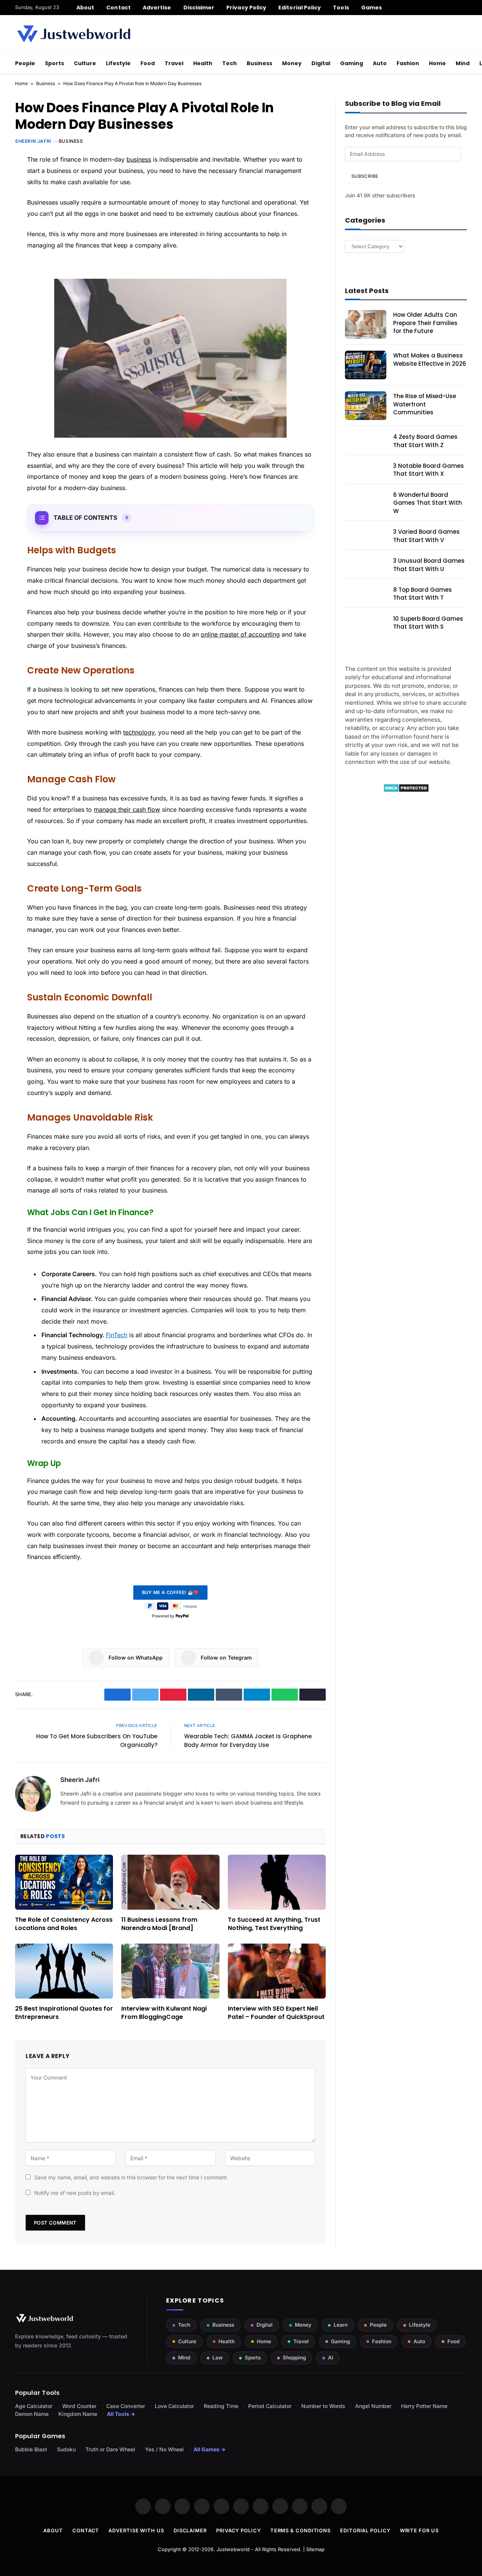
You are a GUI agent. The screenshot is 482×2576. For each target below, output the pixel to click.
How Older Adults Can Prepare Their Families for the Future (425, 323)
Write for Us (419, 2530)
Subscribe (365, 176)
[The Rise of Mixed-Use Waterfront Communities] (366, 406)
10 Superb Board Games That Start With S (428, 623)
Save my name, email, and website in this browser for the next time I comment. (131, 2177)
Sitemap (315, 2549)
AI (331, 2358)
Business (259, 63)
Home (437, 63)
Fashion (408, 63)
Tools (341, 8)
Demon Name (32, 2414)
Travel (174, 63)
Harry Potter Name (424, 2406)
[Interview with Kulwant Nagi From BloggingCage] (170, 1971)
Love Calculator (174, 2406)
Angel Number (373, 2406)
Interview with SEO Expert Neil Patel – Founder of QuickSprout (276, 2013)
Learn (341, 2325)
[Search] (464, 8)
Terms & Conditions (300, 2530)
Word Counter (79, 2406)
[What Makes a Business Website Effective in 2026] (366, 365)
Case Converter (126, 2406)
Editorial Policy (300, 8)
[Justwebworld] (74, 34)
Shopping (294, 2358)
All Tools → (121, 2414)
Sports (54, 63)
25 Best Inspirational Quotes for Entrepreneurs (64, 2013)
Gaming (352, 63)
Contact (118, 8)
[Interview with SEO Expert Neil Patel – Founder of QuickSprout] (277, 1971)
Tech (230, 63)
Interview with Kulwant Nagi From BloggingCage (164, 2013)
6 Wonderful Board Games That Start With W (428, 503)
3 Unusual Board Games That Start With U (429, 565)
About (85, 8)
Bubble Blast (31, 2449)
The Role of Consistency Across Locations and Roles (64, 1924)
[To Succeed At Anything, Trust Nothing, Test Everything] (277, 1882)
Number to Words (323, 2406)
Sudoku (66, 2449)
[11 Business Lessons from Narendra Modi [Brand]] (170, 1882)
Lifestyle (118, 63)
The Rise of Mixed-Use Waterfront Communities (425, 404)
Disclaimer (199, 8)
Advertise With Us (136, 2530)
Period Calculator (270, 2406)
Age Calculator (34, 2406)
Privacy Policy (246, 8)
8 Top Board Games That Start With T (423, 594)
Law (217, 2358)
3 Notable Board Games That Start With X (429, 470)
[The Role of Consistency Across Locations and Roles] (64, 1882)
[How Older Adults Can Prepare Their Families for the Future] (366, 324)
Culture (85, 63)
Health (203, 63)
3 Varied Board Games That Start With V (426, 536)
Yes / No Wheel (164, 2449)
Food (148, 63)
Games (371, 8)
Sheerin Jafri (33, 141)
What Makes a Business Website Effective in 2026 (430, 359)
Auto (380, 63)
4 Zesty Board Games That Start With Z (425, 441)
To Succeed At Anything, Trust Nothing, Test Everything (274, 1924)
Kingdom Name (78, 2414)
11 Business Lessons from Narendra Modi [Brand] (159, 1924)
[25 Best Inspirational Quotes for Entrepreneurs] (64, 1971)
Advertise (157, 8)
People (25, 63)
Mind (463, 63)
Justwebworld (233, 2549)
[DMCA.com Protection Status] (406, 790)
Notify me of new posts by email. (75, 2193)
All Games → (210, 2449)
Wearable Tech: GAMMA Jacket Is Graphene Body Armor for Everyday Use (248, 1741)
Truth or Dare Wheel (110, 2449)
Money (292, 63)
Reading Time (221, 2406)
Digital (321, 63)
